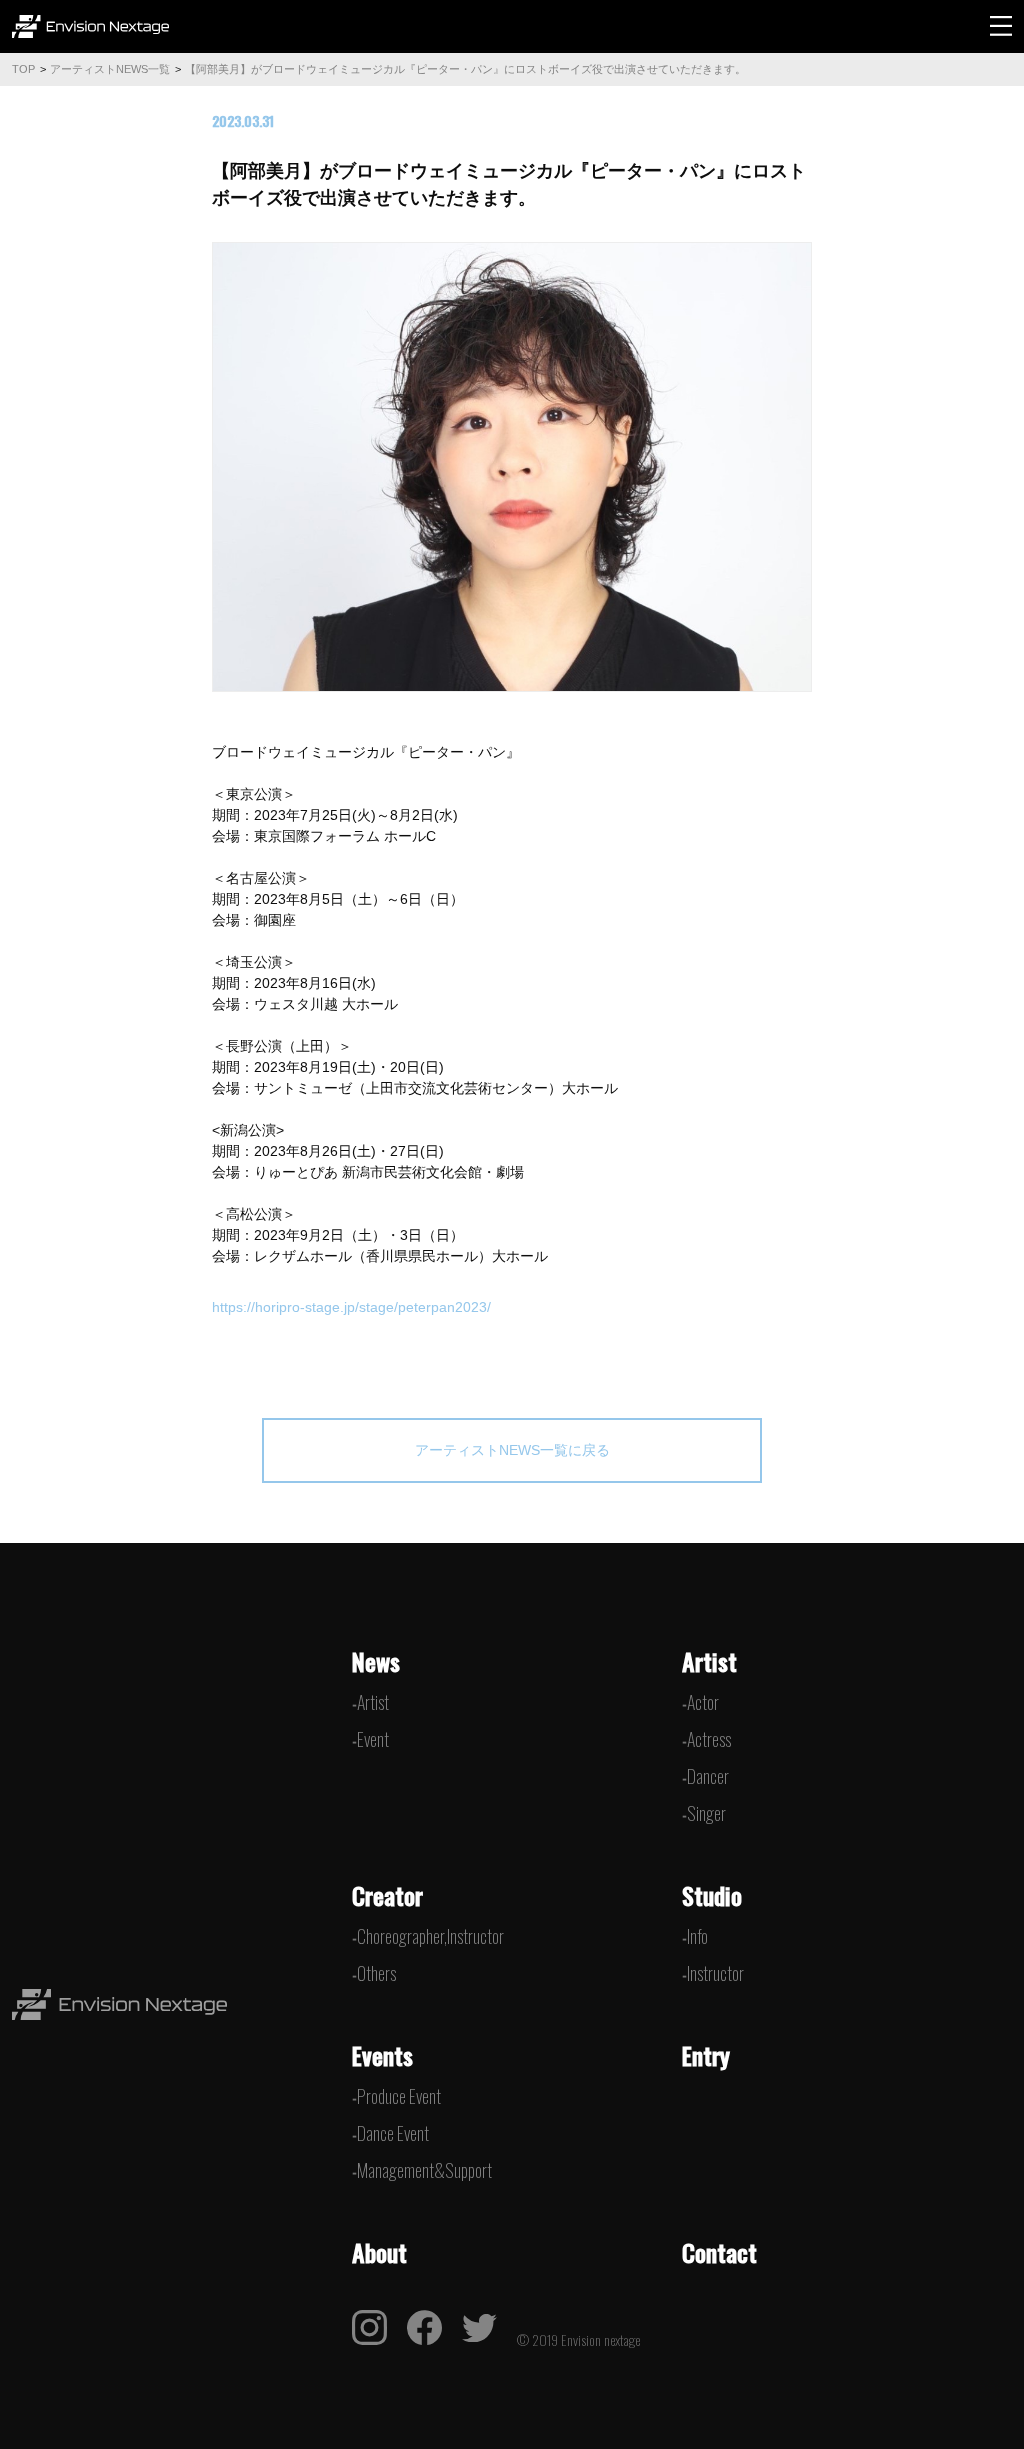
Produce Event (399, 2096)
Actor (703, 1702)
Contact (719, 2252)
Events (382, 2055)
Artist (373, 1702)
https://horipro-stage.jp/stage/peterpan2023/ (351, 1307)
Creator (387, 1895)
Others (376, 1973)
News (376, 1661)
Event (373, 1739)
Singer (706, 1813)
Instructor (715, 1973)
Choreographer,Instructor (430, 1936)
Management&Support (424, 2170)
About (379, 2252)
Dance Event (393, 2133)
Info (697, 1936)
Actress (709, 1739)
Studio (712, 1895)
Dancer (708, 1776)
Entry (706, 2055)
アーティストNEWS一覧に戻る (512, 1450)
